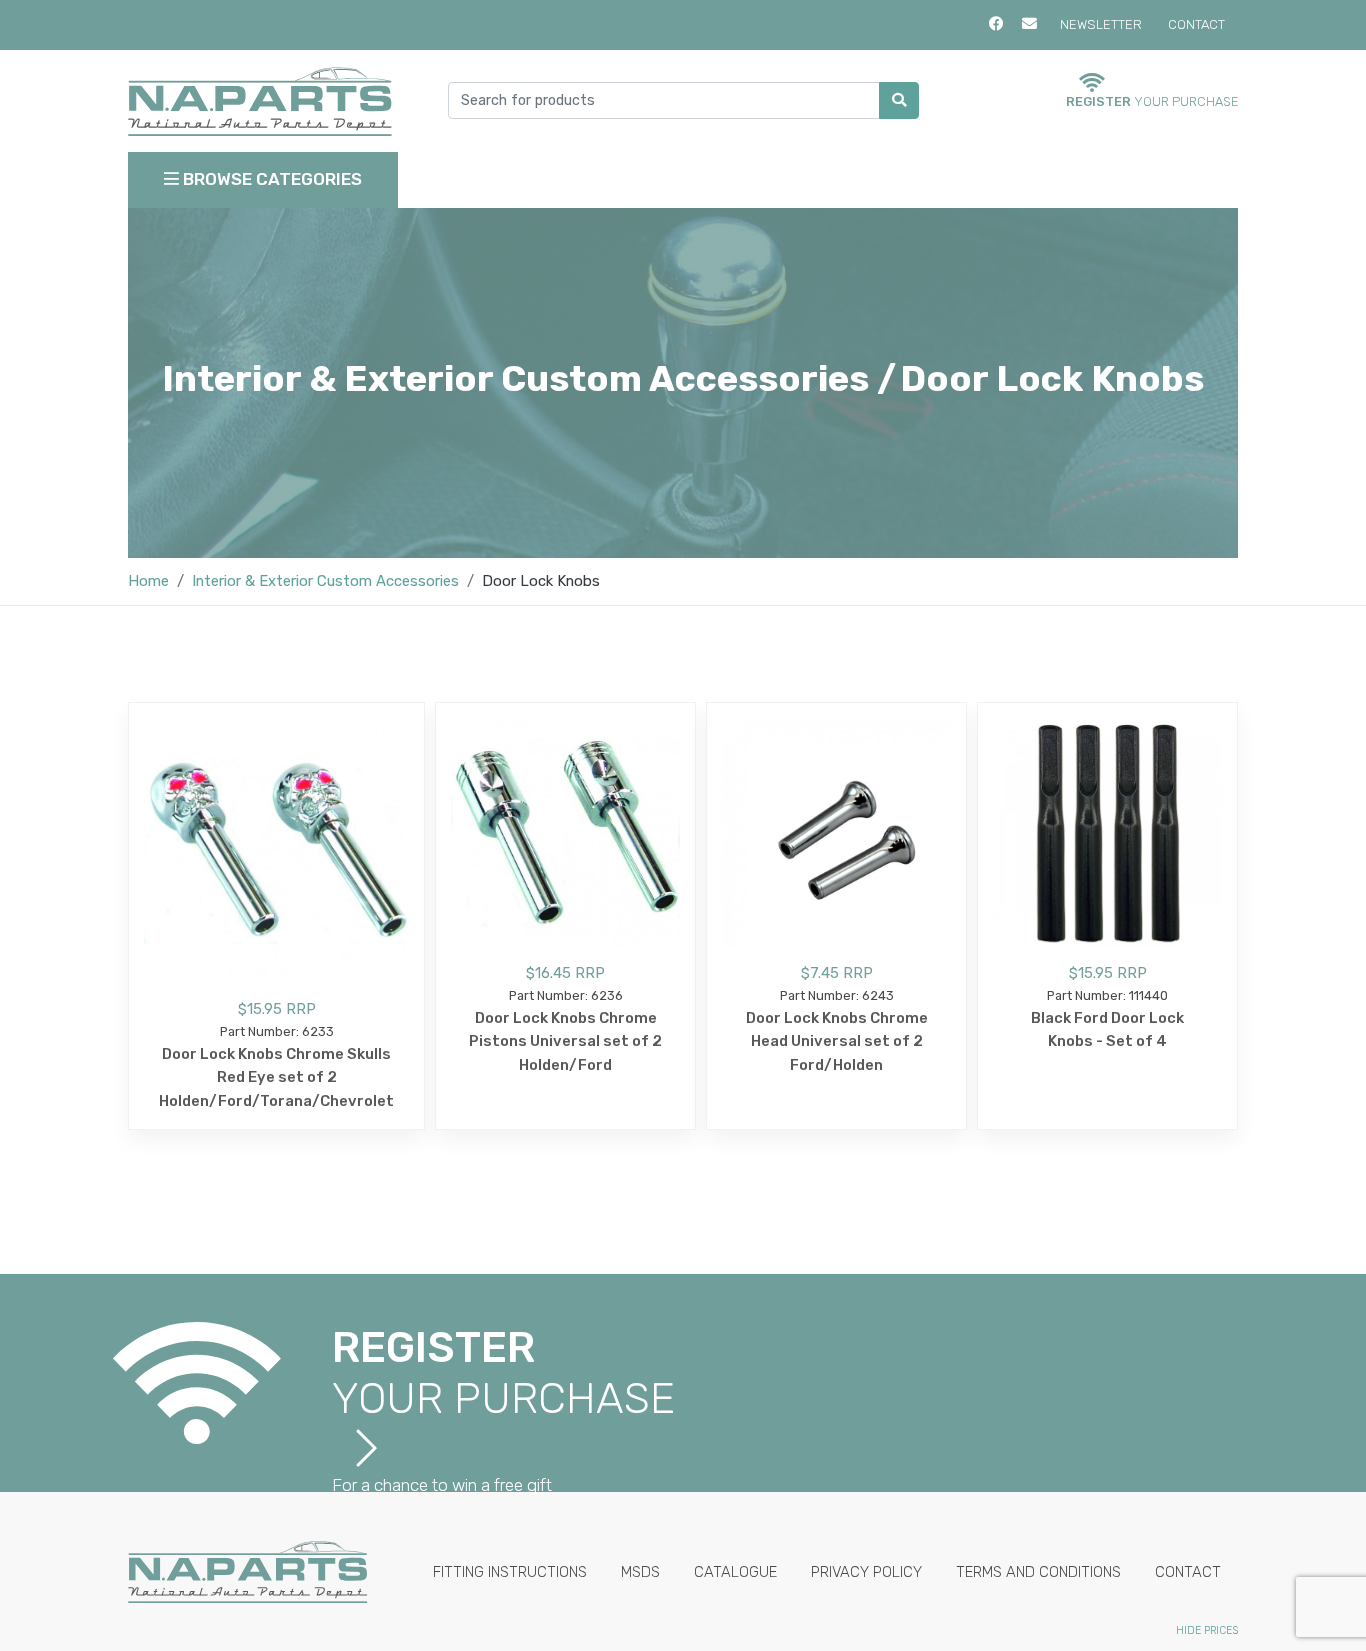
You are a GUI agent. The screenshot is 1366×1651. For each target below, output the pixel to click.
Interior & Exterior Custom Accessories (325, 581)
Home (148, 581)
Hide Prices (1207, 1630)
